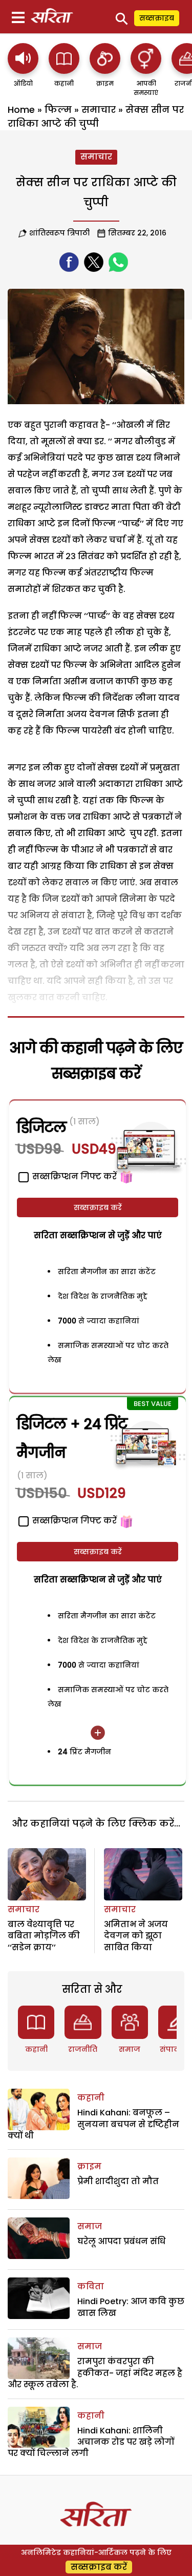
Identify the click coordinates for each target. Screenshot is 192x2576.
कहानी (36, 2049)
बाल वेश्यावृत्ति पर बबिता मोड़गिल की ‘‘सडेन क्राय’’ (44, 1936)
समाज (130, 2049)
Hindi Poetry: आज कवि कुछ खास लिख (131, 2307)
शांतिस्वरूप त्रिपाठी (59, 233)
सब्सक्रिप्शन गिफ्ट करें (73, 1521)
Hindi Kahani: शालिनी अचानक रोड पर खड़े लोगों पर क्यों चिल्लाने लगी (91, 2442)
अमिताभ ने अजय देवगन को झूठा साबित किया (136, 1936)
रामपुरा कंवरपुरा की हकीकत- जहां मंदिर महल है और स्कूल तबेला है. (95, 2373)
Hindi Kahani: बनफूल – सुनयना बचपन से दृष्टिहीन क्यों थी (93, 2124)
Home (21, 110)
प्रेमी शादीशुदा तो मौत (118, 2181)
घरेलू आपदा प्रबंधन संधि (121, 2241)
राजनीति (83, 2049)
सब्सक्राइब (157, 18)
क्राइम (89, 2166)
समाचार (99, 110)
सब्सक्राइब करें (98, 1207)
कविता (91, 2286)
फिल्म (58, 110)
